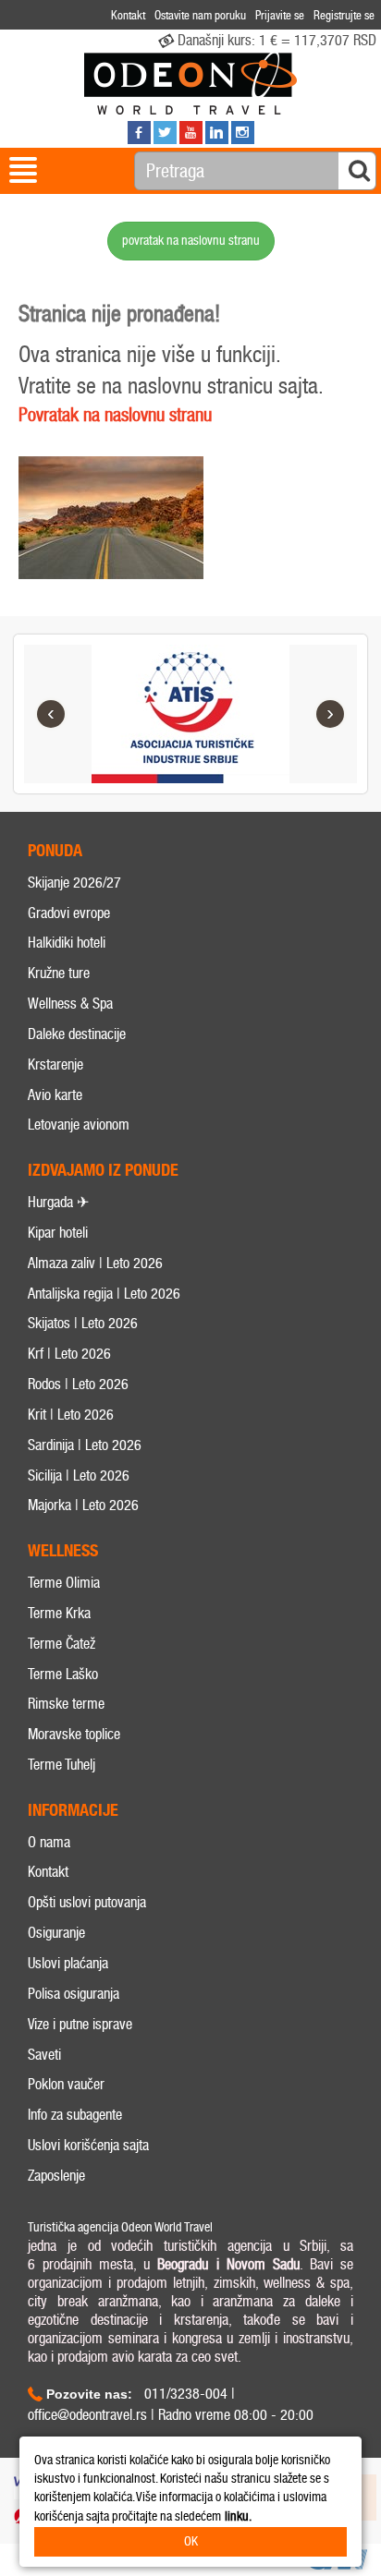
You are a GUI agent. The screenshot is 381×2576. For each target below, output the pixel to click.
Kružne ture (59, 973)
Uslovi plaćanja (68, 1963)
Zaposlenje (56, 2176)
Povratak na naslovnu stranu (115, 415)
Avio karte (55, 1095)
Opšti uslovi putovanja (87, 1902)
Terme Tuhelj (61, 1765)
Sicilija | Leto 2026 (79, 1475)
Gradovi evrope (69, 913)
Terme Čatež (61, 1644)
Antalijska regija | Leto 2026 (104, 1294)
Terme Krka (59, 1613)
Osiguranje (56, 1933)
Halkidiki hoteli (67, 943)
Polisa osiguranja (74, 1994)
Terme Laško (63, 1674)
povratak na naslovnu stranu (191, 241)
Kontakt (48, 1872)
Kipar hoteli (58, 1233)
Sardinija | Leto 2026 (85, 1445)
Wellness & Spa (70, 1004)
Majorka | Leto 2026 (83, 1505)
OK (191, 2541)
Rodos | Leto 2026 (78, 1384)
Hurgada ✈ (58, 1202)
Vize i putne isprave (80, 2024)
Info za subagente (75, 2115)
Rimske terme (66, 1704)
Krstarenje (55, 1064)
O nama (49, 1842)
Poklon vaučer (66, 2084)
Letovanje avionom (79, 1125)
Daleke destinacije (77, 1034)
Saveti (44, 2055)
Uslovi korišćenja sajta (88, 2145)
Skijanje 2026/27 (74, 883)
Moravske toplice (74, 1734)
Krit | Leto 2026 (71, 1415)
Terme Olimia (64, 1583)
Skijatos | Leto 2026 (83, 1323)
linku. (238, 2516)
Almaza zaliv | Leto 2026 (95, 1263)
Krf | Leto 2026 (69, 1354)
